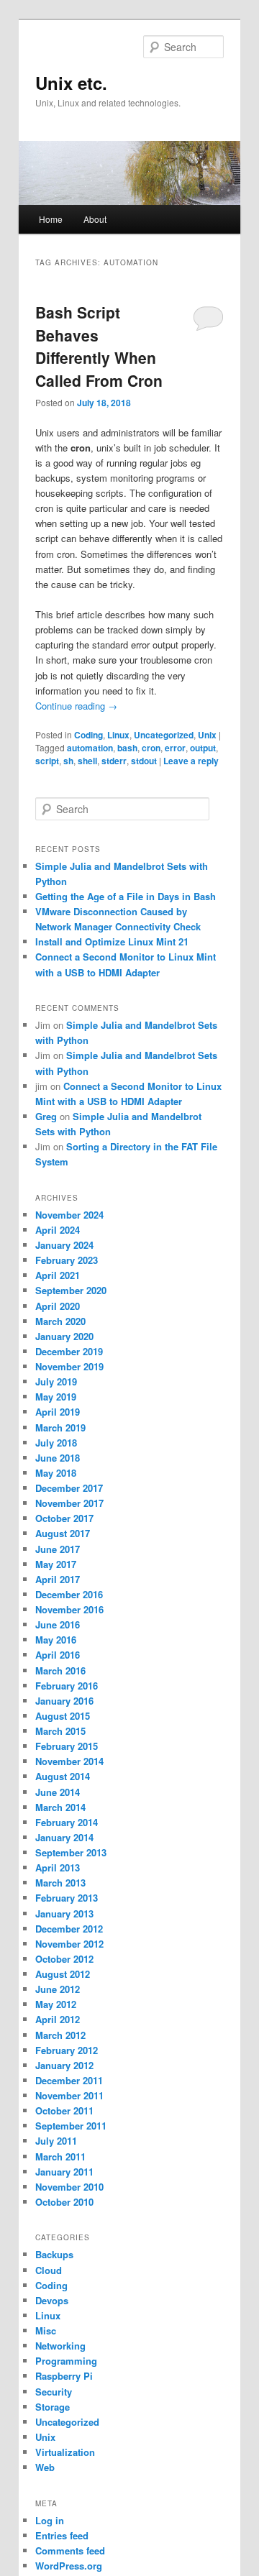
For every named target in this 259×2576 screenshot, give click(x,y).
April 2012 (58, 2019)
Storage (53, 2407)
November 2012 (69, 1944)
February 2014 (67, 1822)
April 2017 (58, 1579)
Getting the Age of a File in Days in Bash (126, 896)
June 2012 (58, 1989)
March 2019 (60, 1427)
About (95, 219)
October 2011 (64, 2110)
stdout (144, 761)
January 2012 (64, 2065)
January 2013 (64, 1913)
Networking (60, 2346)
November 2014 (69, 1761)
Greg (46, 1116)
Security (54, 2392)
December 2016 (69, 1594)
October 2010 (64, 2202)
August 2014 (63, 1776)
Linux (118, 735)
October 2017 (64, 1518)
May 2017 (56, 1564)
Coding (88, 735)
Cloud (49, 2270)
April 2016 (58, 1655)
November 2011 (69, 2095)
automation (90, 748)
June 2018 (58, 1458)
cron (151, 748)
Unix (207, 735)
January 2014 (64, 1837)
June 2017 (58, 1549)
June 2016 (58, 1624)
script (47, 761)
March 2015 (60, 1731)
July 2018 (56, 1443)
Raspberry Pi (64, 2376)
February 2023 (67, 1260)
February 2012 (67, 2050)
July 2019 (56, 1381)
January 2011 (64, 2172)
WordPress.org (69, 2566)
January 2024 (64, 1245)
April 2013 (58, 1867)
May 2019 (56, 1397)
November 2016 (69, 1609)
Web (45, 2467)
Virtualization (65, 2452)
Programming (66, 2361)
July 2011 (56, 2141)
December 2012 (69, 1929)
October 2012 (64, 1959)
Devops (52, 2300)
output (203, 748)
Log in (50, 2520)
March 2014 (60, 1807)
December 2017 (69, 1488)
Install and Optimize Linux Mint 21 (112, 941)
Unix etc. (71, 83)
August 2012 (63, 1974)
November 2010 (69, 2187)
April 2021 (58, 1275)
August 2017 (63, 1533)
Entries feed (62, 2535)
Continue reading (76, 706)
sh (68, 761)
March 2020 (60, 1321)
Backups (54, 2254)
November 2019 (69, 1366)
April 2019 (58, 1412)
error (175, 748)
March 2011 (60, 2156)
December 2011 (69, 2080)
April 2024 (58, 1230)
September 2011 (71, 2126)
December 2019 (69, 1351)
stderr (114, 761)
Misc (46, 2330)
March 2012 (60, 2035)
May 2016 (56, 1640)
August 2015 (63, 1716)
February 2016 (67, 1686)
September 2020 (71, 1290)
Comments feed (70, 2550)
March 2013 (60, 1883)
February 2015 (67, 1746)
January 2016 (64, 1701)
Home (51, 219)
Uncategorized (164, 735)
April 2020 (58, 1306)
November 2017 (69, 1503)
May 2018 (56, 1473)
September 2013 (71, 1852)
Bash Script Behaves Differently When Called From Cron (99, 346)
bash (127, 748)
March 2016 (60, 1670)
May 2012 (56, 2004)
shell (87, 761)
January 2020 (64, 1336)
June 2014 (58, 1792)
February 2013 (67, 1898)
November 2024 (69, 1215)
